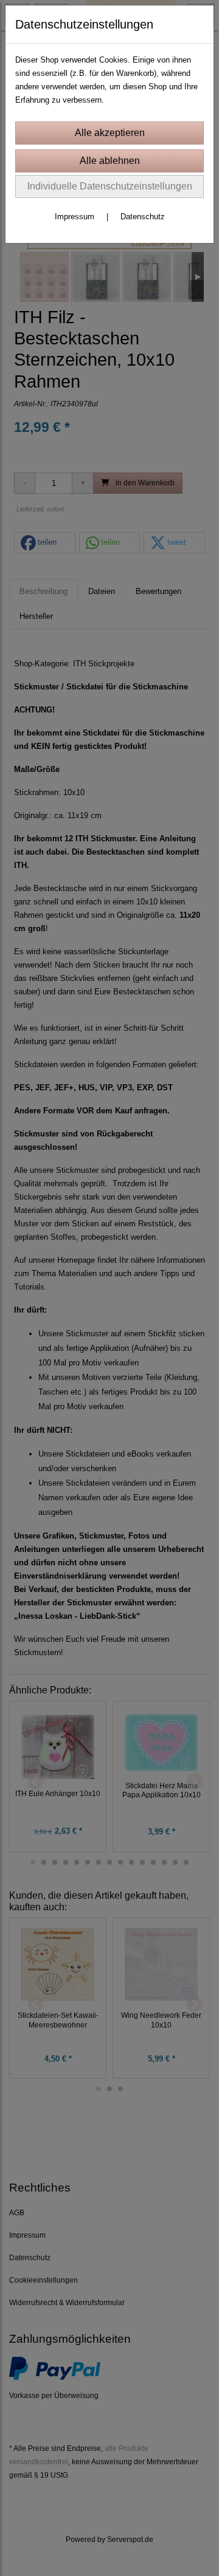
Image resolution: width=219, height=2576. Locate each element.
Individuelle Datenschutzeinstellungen (110, 186)
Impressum (75, 217)
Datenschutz (143, 217)
